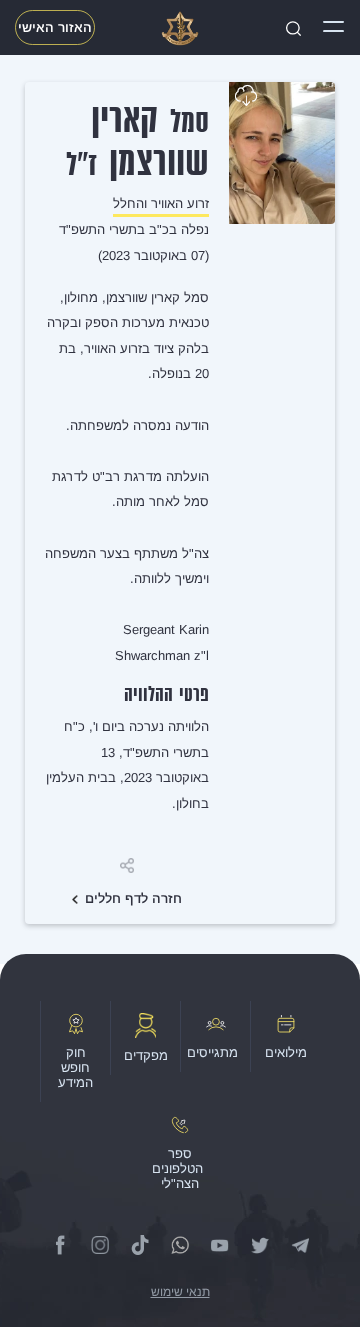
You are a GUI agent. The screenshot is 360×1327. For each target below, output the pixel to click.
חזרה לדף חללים (133, 898)
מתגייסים (212, 1052)
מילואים (286, 1052)
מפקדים (146, 1055)
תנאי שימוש (180, 1292)
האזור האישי (55, 27)
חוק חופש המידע (75, 1067)
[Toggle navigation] (333, 28)
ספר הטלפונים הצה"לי (177, 1168)
